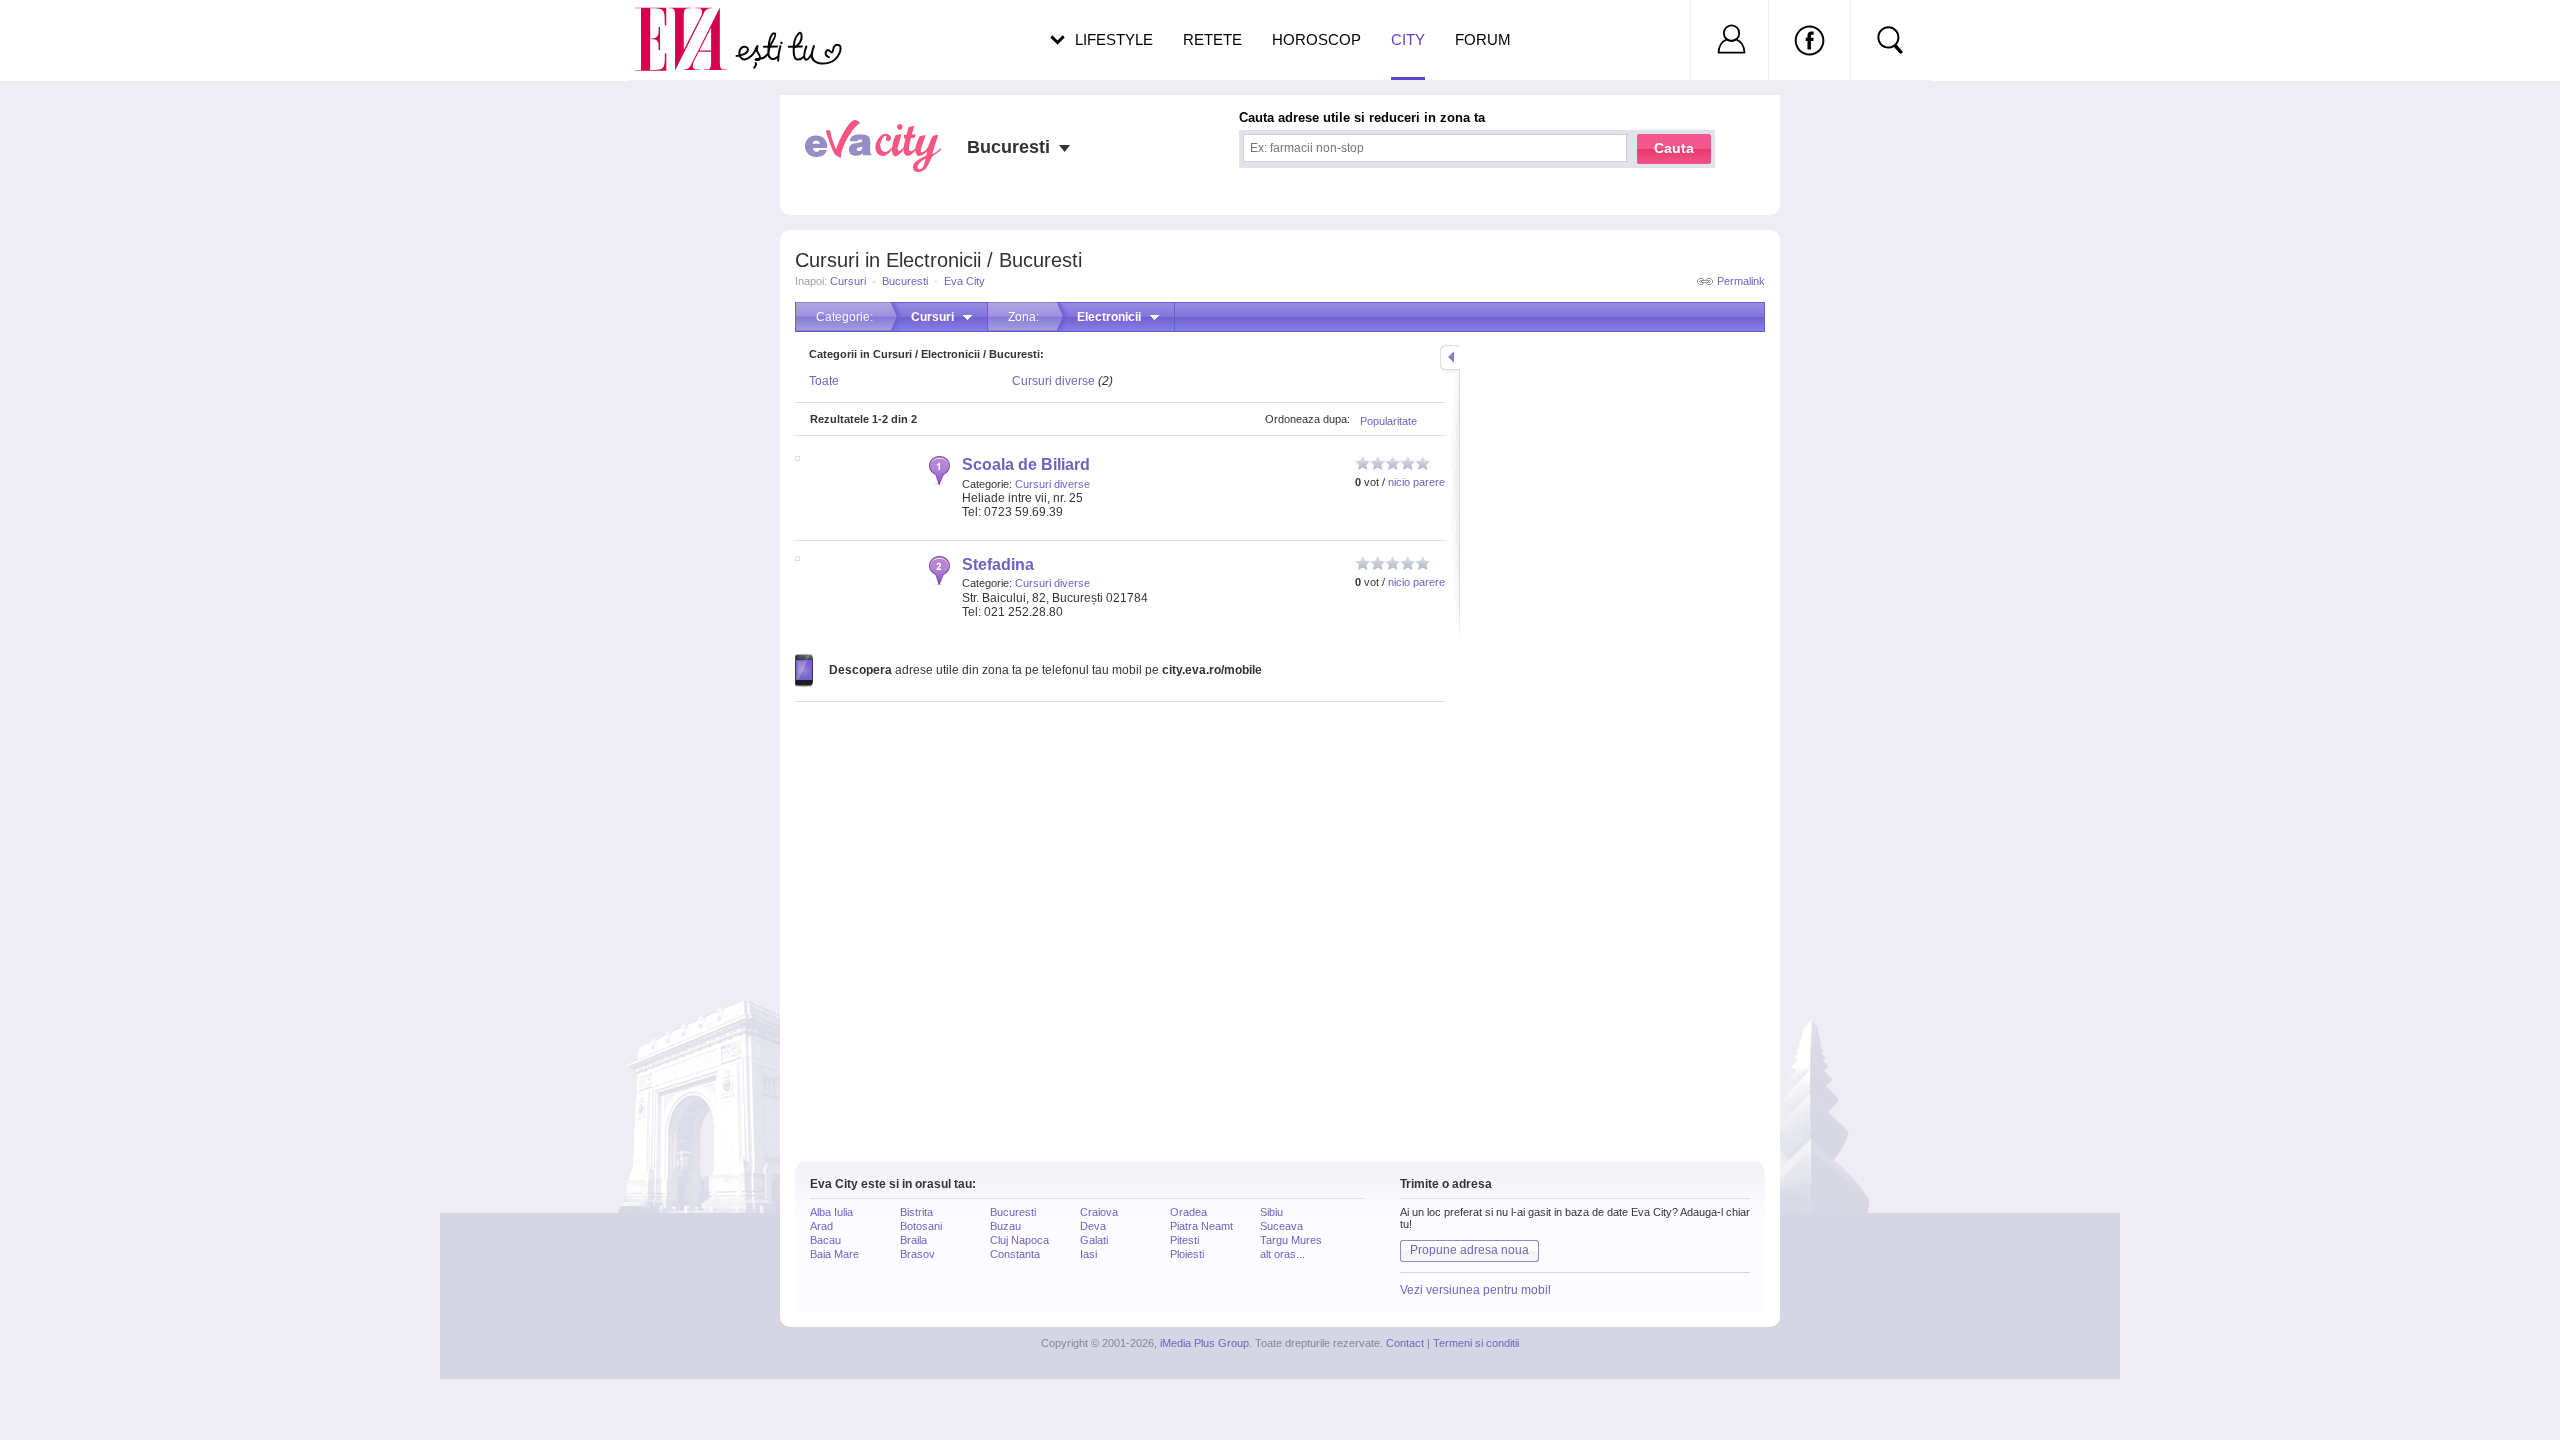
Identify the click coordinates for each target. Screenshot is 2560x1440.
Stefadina (998, 564)
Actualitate (71, 36)
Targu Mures (1291, 1240)
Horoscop (1316, 39)
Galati (1094, 1240)
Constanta (1015, 1254)
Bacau (825, 1240)
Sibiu (1271, 1212)
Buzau (1005, 1226)
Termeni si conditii (1476, 1343)
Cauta (1674, 148)
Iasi (1088, 1254)
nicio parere (1416, 482)
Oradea (1188, 1212)
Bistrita (916, 1212)
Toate (824, 381)
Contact (1405, 1343)
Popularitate (1388, 421)
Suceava (1281, 1226)
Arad (821, 1226)
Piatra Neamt (1201, 1226)
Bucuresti (905, 281)
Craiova (1099, 1212)
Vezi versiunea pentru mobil (1475, 1290)
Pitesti (1184, 1240)
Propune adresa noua (1469, 1250)
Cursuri (848, 281)
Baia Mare (834, 1254)
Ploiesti (1187, 1254)
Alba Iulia (831, 1212)
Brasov (917, 1254)
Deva (1093, 1226)
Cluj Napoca (1019, 1240)
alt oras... (1282, 1254)
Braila (913, 1240)
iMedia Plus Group (1204, 1343)
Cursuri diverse (1053, 381)
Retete (1212, 39)
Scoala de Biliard (1026, 464)
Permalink (1741, 281)
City (1408, 39)
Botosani (921, 1226)
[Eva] (692, 23)
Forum (1483, 39)
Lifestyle (1114, 39)
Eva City (964, 281)
